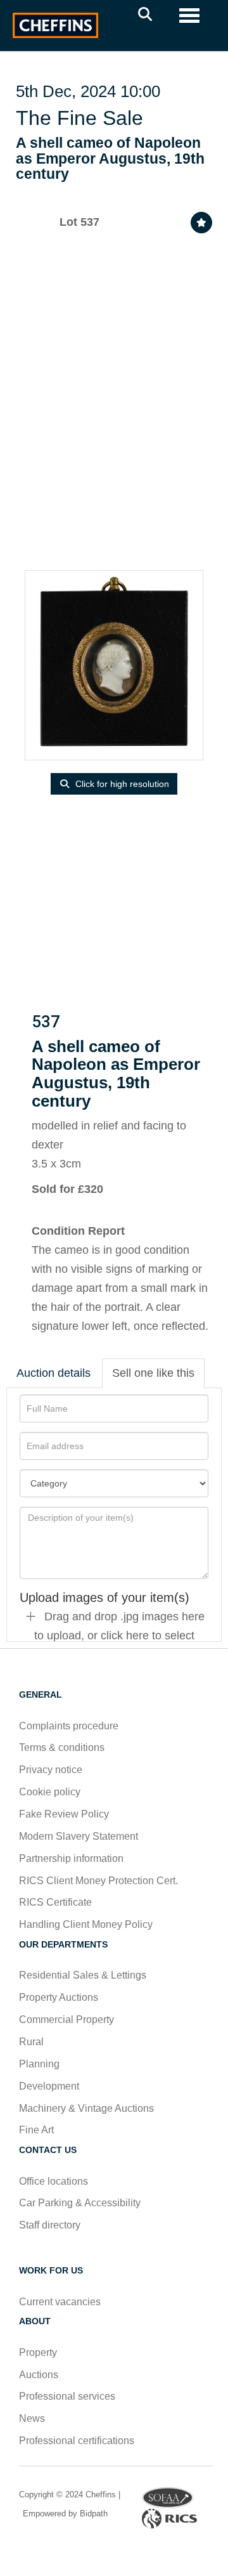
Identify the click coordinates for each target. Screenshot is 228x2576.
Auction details (54, 1373)
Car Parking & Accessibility (80, 2203)
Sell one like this (153, 1373)
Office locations (55, 2181)
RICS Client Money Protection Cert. (98, 1881)
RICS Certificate (55, 1902)
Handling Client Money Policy (86, 1924)
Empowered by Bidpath (64, 2514)
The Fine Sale (79, 118)
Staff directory (50, 2225)
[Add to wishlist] (201, 223)
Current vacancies (60, 2302)
